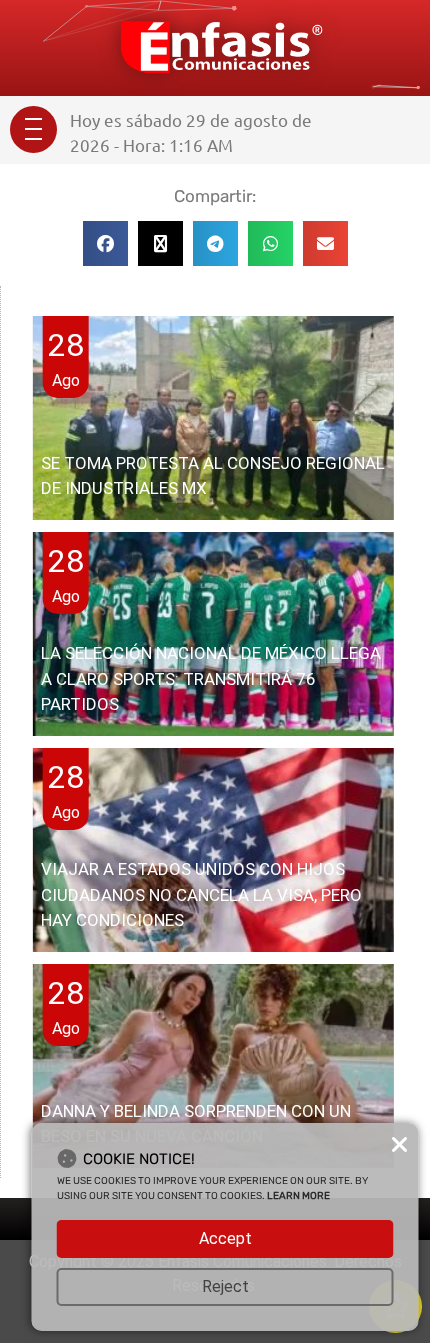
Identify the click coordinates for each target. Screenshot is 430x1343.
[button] (105, 243)
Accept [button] (225, 1238)
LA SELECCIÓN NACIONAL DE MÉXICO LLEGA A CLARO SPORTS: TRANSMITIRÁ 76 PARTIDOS (211, 678)
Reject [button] (225, 1286)
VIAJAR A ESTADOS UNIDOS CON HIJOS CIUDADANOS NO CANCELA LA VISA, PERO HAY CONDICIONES (201, 894)
